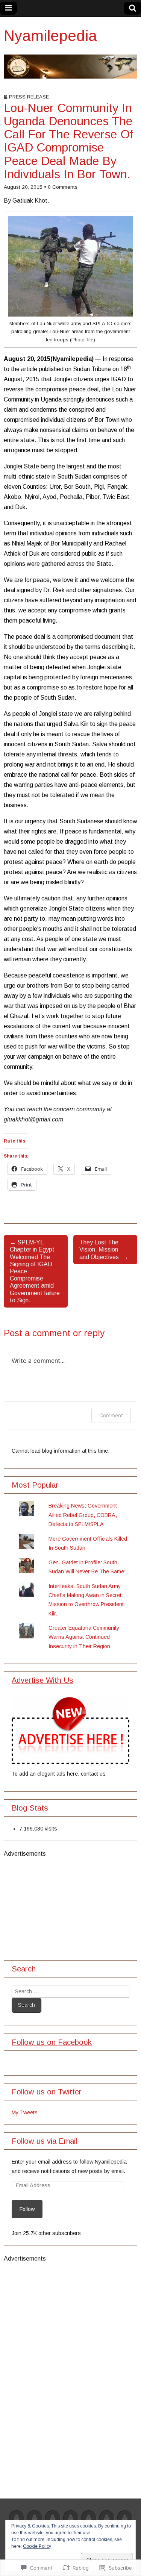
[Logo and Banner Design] (125, 2518)
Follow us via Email (44, 2141)
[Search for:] (70, 1991)
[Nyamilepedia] (70, 67)
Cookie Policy (37, 2546)
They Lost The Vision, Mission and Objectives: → (104, 1249)
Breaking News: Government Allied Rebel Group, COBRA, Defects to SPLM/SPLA (83, 1515)
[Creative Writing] (89, 2518)
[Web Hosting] (53, 2518)
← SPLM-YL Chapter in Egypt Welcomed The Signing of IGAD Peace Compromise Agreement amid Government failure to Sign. (35, 1271)
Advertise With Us (42, 1680)
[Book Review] (71, 2518)
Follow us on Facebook (52, 2042)
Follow (27, 2209)
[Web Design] (35, 2518)
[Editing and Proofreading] (107, 2518)
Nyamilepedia (50, 36)
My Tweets (25, 2112)
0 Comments (63, 187)
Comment (111, 1415)
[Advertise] (17, 2518)
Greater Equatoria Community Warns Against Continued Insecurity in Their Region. (84, 1637)
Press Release (29, 97)
